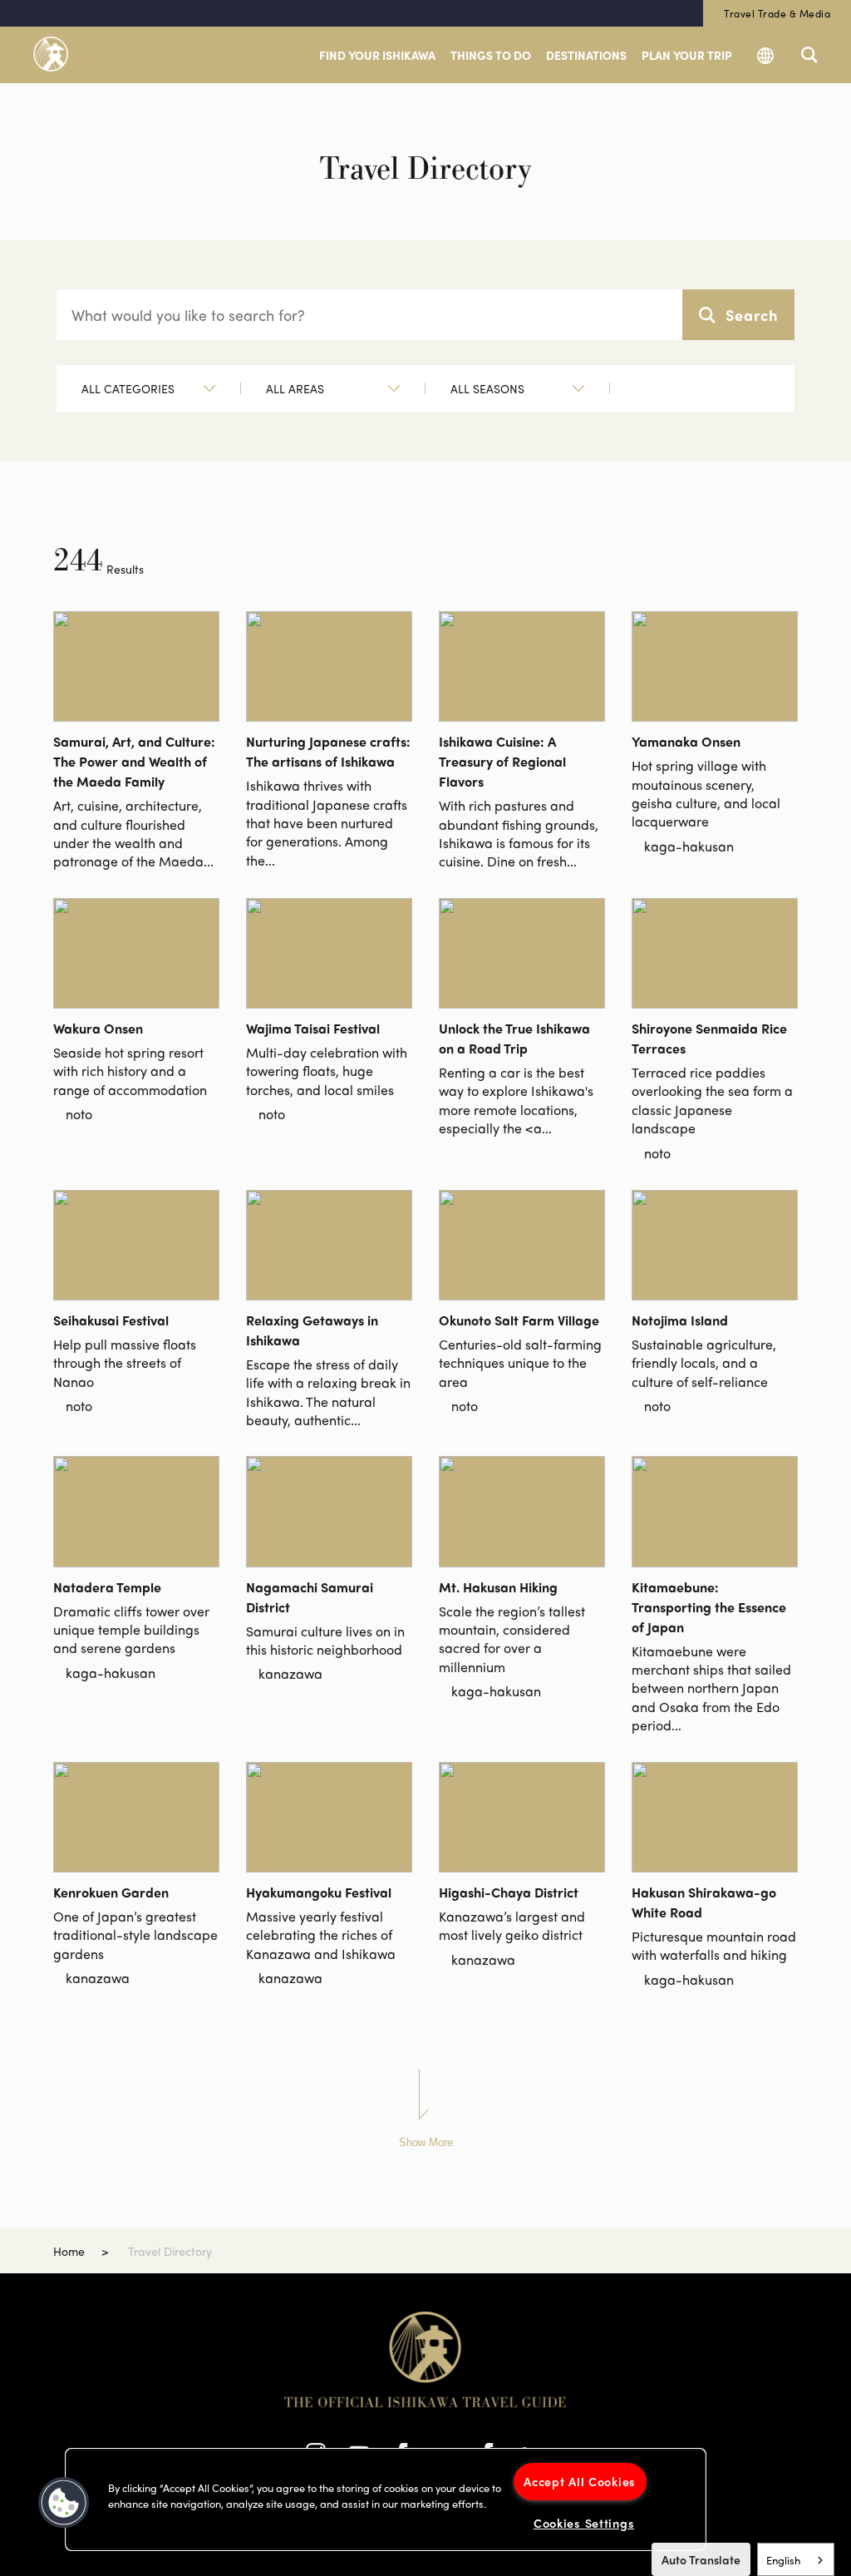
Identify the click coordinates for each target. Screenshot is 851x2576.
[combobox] (796, 2559)
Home (69, 2251)
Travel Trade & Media (777, 13)
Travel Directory (170, 2251)
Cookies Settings (584, 2523)
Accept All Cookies (580, 2481)
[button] (64, 2503)
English (783, 2560)
